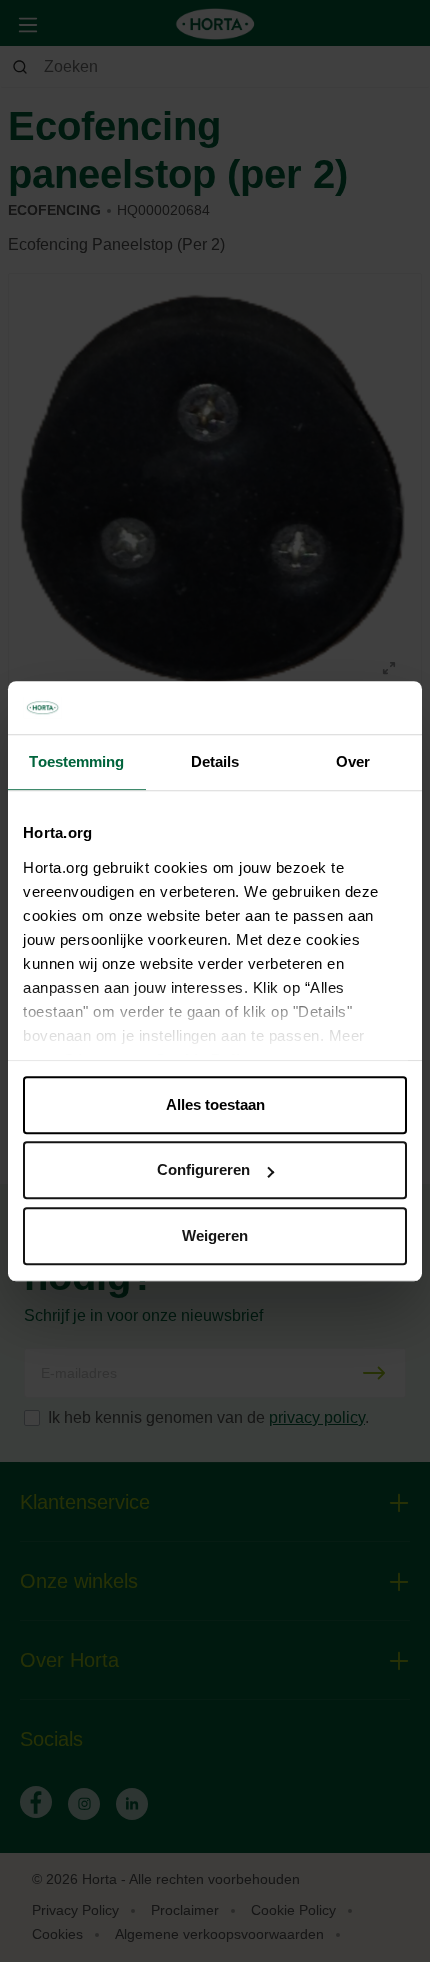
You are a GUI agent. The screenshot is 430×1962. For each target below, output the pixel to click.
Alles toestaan (215, 1104)
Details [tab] (215, 761)
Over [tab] (353, 761)
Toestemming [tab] (76, 761)
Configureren (203, 1169)
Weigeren (215, 1235)
